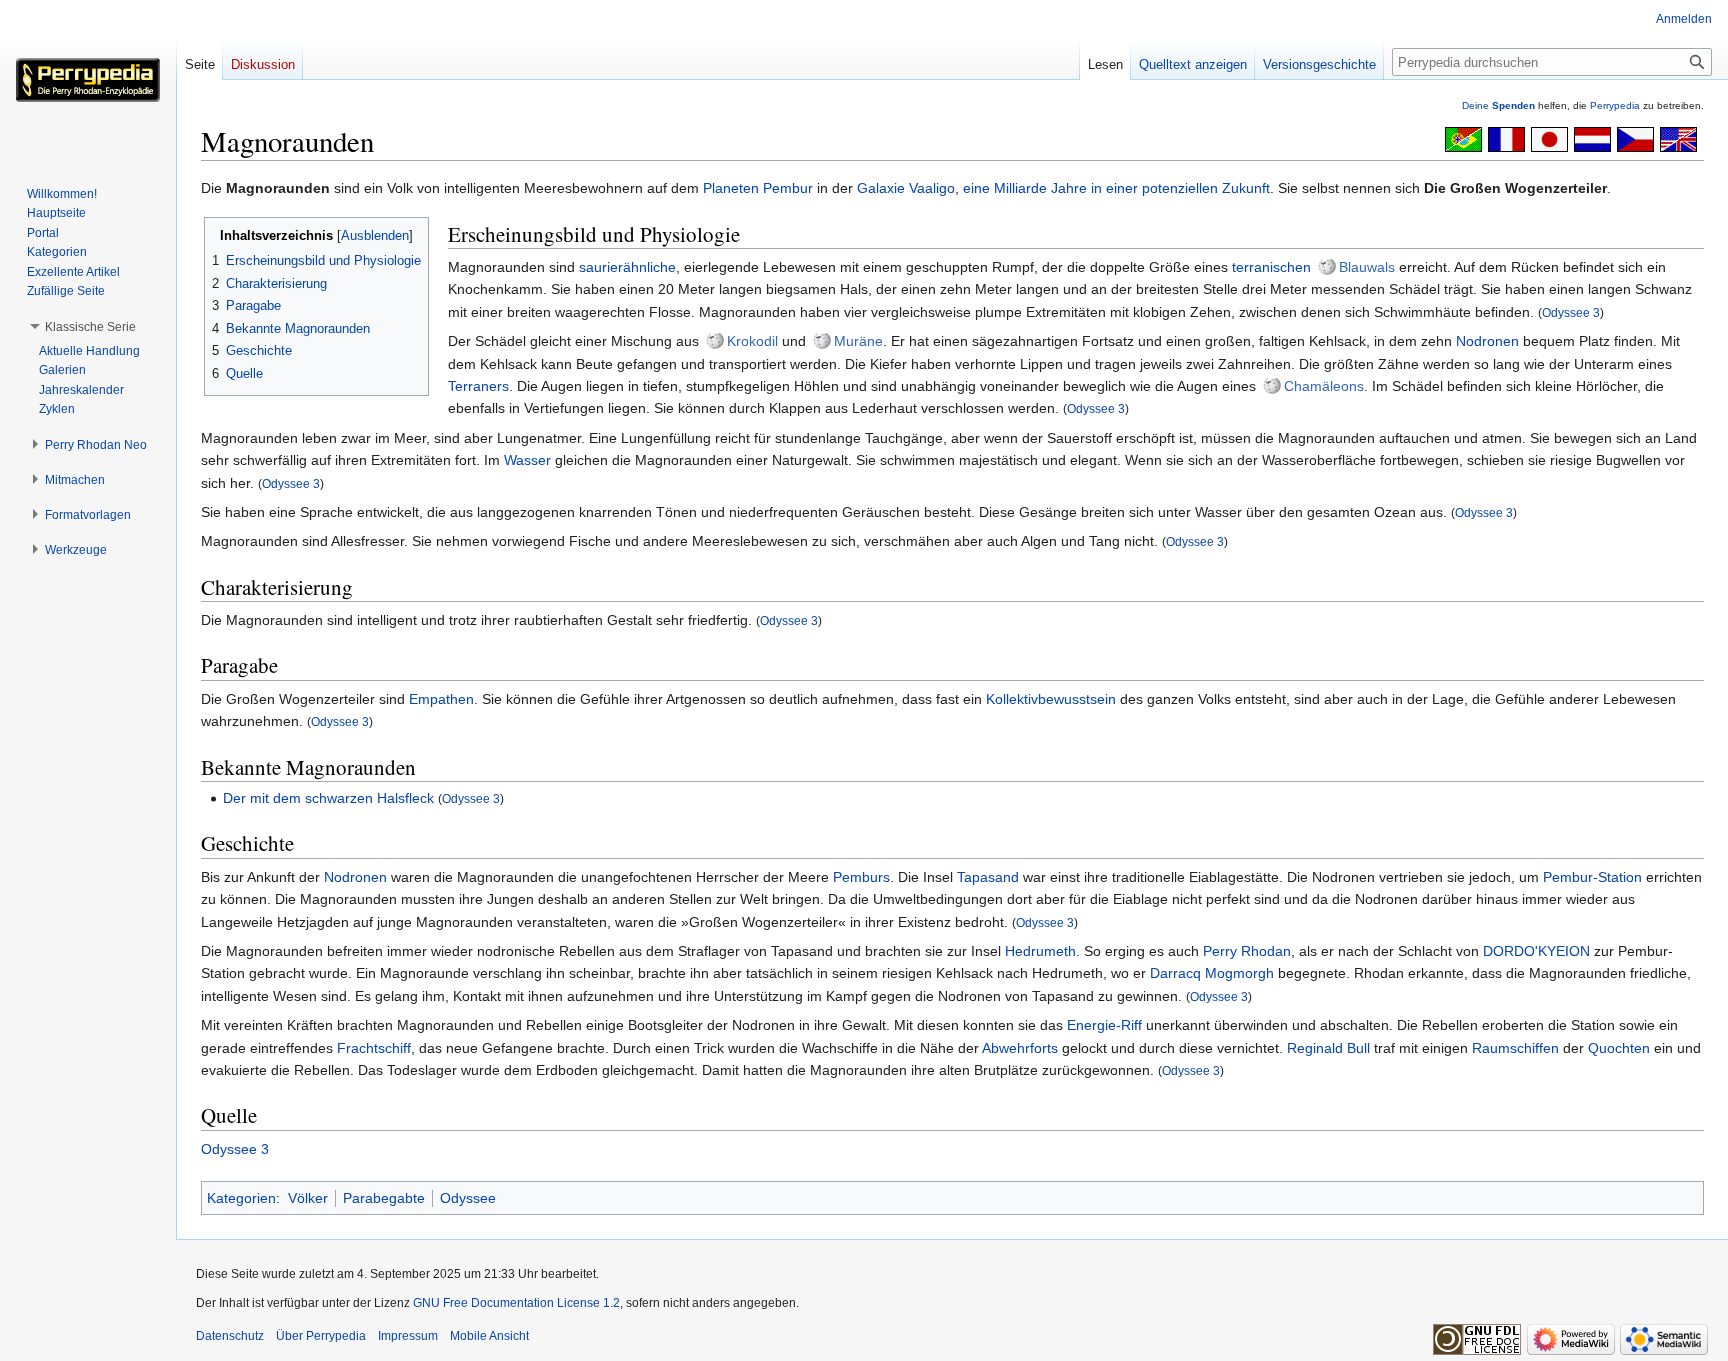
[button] (90, 327)
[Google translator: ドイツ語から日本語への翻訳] (1549, 138)
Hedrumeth (1040, 951)
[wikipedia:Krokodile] (715, 341)
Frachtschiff (374, 1048)
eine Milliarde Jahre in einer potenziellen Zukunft (1116, 188)
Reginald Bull (1328, 1048)
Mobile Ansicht (489, 1336)
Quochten (1619, 1048)
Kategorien (241, 1198)
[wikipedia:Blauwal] (1327, 267)
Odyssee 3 (1571, 312)
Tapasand (988, 877)
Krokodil (752, 341)
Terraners (478, 386)
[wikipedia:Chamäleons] (1272, 386)
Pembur (788, 188)
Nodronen (1487, 341)
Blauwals (1367, 267)
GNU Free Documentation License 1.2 (516, 1303)
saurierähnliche (627, 267)
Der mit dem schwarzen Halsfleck (328, 798)
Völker (308, 1198)
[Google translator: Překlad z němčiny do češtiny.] (1635, 138)
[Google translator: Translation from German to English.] (1678, 138)
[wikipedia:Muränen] (822, 341)
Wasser (527, 460)
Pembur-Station (1592, 877)
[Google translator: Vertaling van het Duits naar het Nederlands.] (1592, 138)
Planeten (731, 188)
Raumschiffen (1515, 1048)
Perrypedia (1615, 105)
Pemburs (861, 877)
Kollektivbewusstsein (1051, 699)
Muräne (858, 341)
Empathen (441, 699)
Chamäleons (1324, 386)
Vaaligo (932, 188)
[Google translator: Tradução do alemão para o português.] (1463, 138)
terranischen (1271, 267)
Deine (1498, 105)
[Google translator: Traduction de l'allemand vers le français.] (1506, 138)
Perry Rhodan (1247, 951)
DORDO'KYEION (1536, 951)
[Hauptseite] (88, 80)
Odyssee (468, 1198)
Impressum (408, 1336)
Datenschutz (230, 1336)
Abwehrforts (1020, 1048)
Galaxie (881, 188)
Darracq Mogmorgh (1212, 973)
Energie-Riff (1104, 1025)
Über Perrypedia (321, 1336)
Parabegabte (384, 1198)
